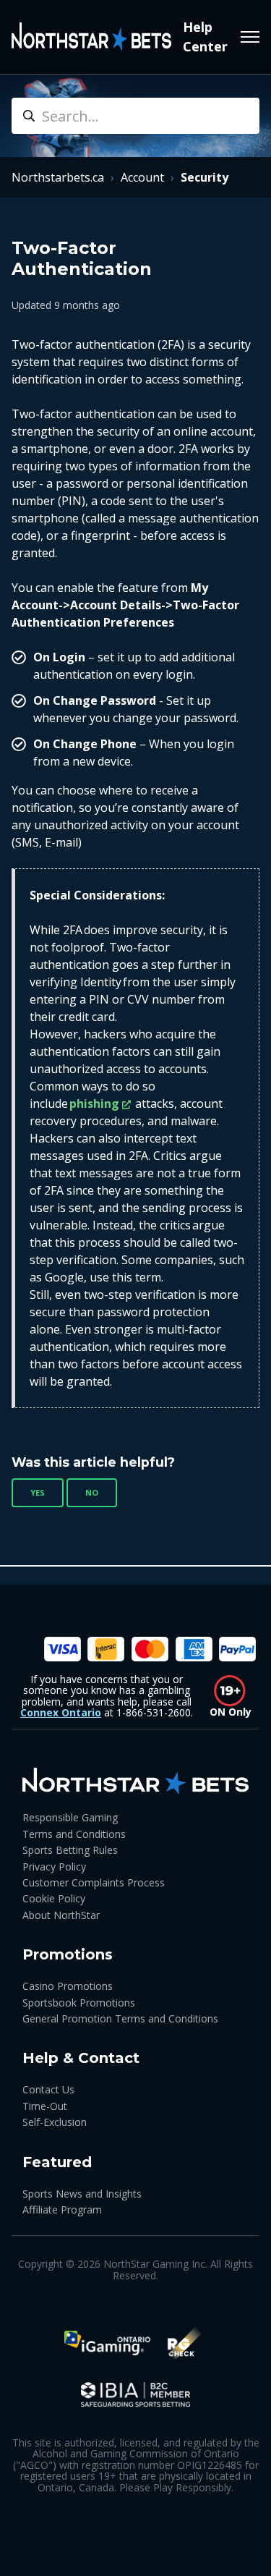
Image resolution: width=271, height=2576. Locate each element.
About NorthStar (61, 1915)
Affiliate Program (62, 2209)
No (92, 1492)
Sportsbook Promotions (79, 2003)
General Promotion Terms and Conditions (120, 2018)
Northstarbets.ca (58, 177)
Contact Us (48, 2089)
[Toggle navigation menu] (250, 37)
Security (205, 177)
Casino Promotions (68, 1986)
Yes (38, 1492)
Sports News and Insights (82, 2194)
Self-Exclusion (55, 2122)
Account (142, 177)
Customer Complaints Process (94, 1882)
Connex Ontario (61, 1712)
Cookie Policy (54, 1898)
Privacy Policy (54, 1867)
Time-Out (45, 2106)
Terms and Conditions (74, 1834)
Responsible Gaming (70, 1817)
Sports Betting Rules (70, 1850)
